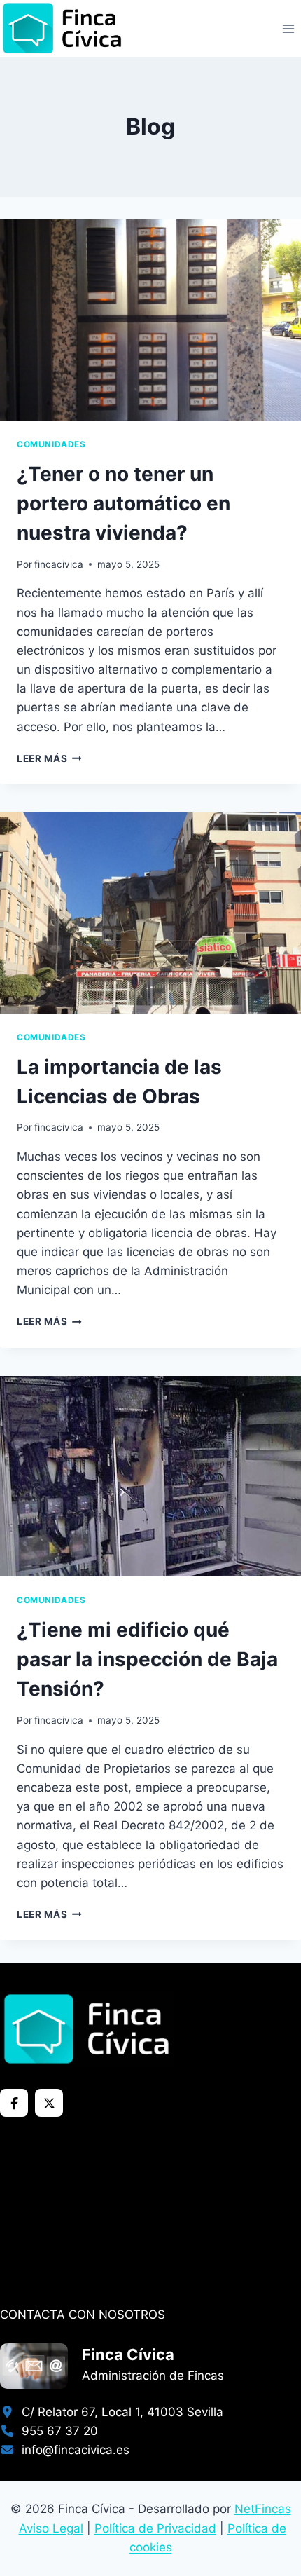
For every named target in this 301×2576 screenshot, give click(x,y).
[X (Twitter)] (49, 2103)
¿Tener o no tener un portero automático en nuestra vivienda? (124, 503)
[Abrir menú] (288, 28)
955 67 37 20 (56, 2431)
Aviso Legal (51, 2528)
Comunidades (51, 444)
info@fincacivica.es (72, 2450)
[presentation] (150, 320)
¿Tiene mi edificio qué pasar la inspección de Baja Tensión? (147, 1659)
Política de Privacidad (155, 2528)
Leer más (49, 758)
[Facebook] (14, 2103)
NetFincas (263, 2509)
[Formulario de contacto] (34, 2366)
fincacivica (59, 564)
